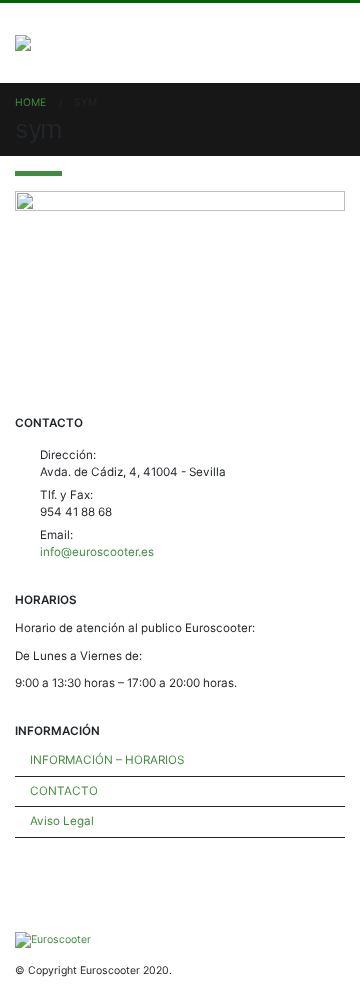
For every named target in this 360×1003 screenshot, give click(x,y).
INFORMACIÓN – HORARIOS (107, 760)
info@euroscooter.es (97, 552)
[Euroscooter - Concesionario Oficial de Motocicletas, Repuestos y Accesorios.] (61, 43)
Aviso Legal (62, 821)
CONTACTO (64, 791)
